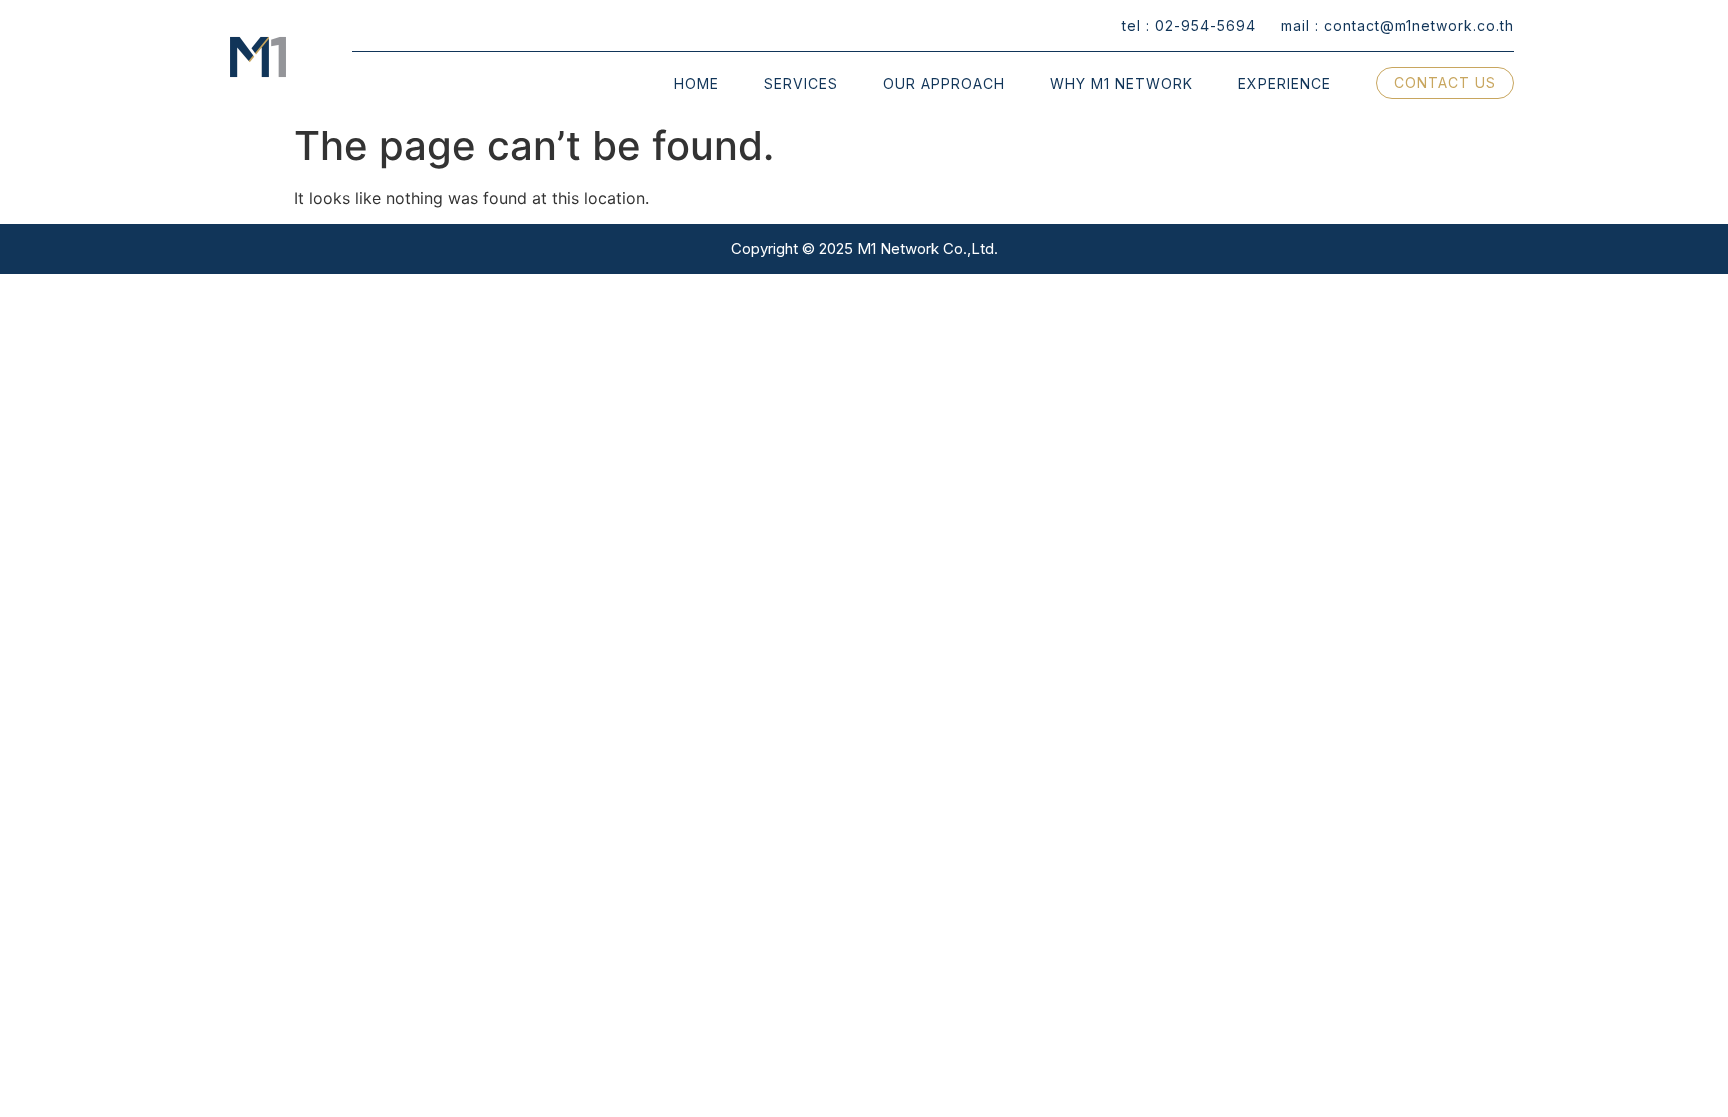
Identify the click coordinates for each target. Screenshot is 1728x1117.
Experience (1284, 83)
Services (801, 83)
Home (696, 83)
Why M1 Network (1121, 83)
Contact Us (1445, 82)
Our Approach (944, 83)
